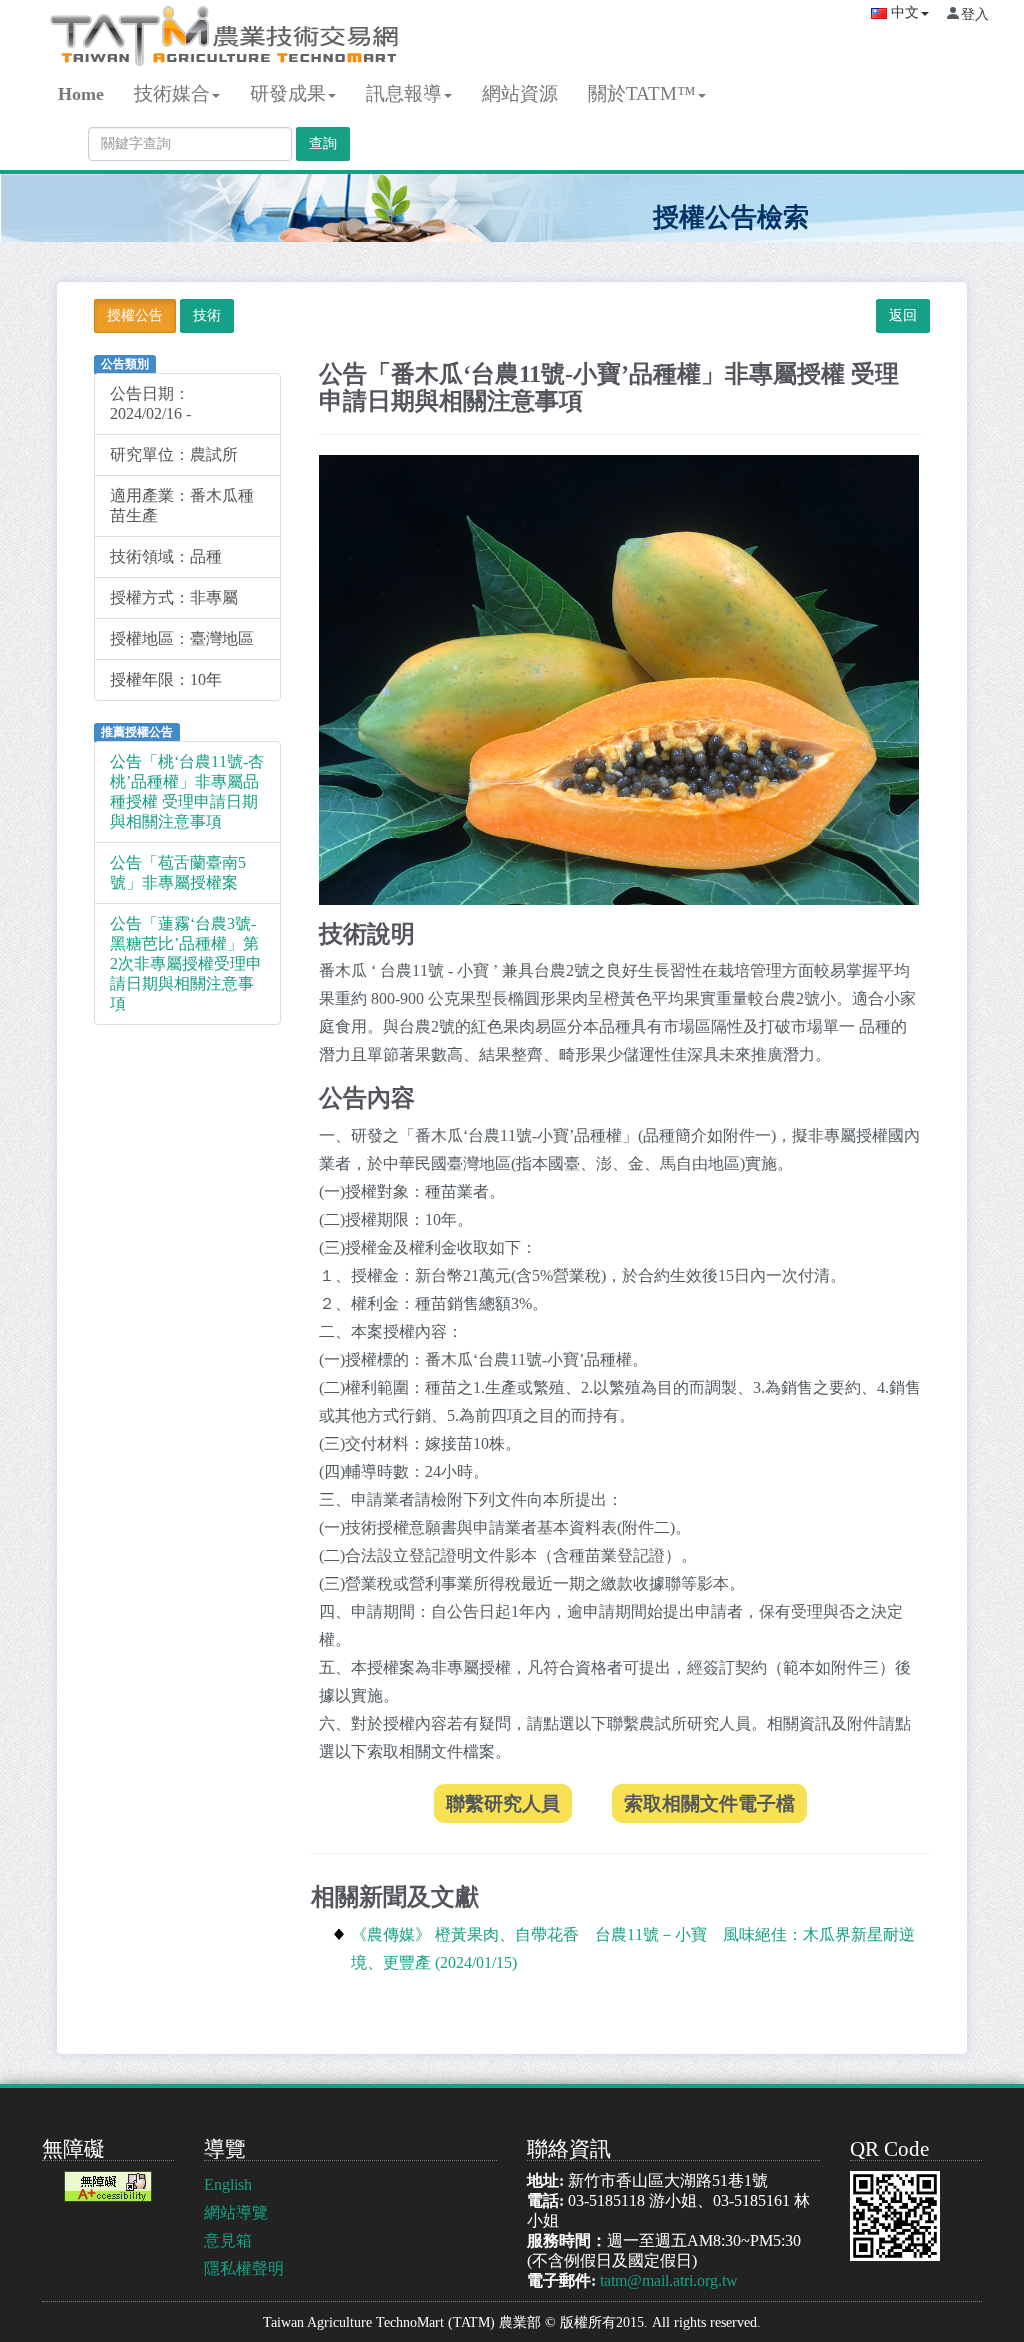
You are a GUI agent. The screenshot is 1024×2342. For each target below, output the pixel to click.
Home (81, 94)
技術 (207, 315)
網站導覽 (236, 2212)
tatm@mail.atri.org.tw (669, 2280)
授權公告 (135, 315)
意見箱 (228, 2240)
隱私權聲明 (244, 2268)
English (228, 2184)
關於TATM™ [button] (642, 93)
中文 (903, 12)
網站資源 (520, 93)
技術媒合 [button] (172, 93)
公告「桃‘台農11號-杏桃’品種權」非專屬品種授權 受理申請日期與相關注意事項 (187, 791)
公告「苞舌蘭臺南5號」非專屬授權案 (178, 872)
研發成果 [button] (288, 93)
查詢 (323, 143)
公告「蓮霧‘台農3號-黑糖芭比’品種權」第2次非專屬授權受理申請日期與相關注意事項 (186, 963)
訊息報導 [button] (404, 93)
